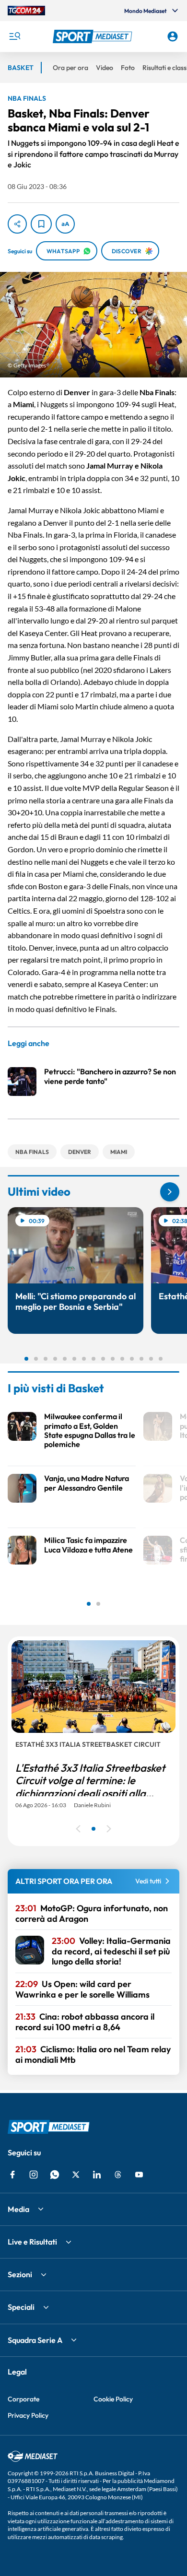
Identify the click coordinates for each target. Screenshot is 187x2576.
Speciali (21, 2307)
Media (18, 2209)
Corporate (23, 2399)
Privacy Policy (28, 2415)
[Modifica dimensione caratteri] (65, 224)
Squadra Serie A (35, 2340)
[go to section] (170, 1192)
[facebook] (12, 2175)
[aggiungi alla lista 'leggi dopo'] (41, 224)
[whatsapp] (55, 2175)
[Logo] (94, 36)
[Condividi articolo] (17, 224)
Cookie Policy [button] (113, 2399)
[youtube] (139, 2175)
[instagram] (34, 2175)
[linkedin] (97, 2175)
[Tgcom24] (26, 11)
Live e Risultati (32, 2242)
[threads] (118, 2175)
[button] (94, 36)
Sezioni (20, 2274)
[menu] (14, 36)
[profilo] (173, 36)
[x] (76, 2175)
